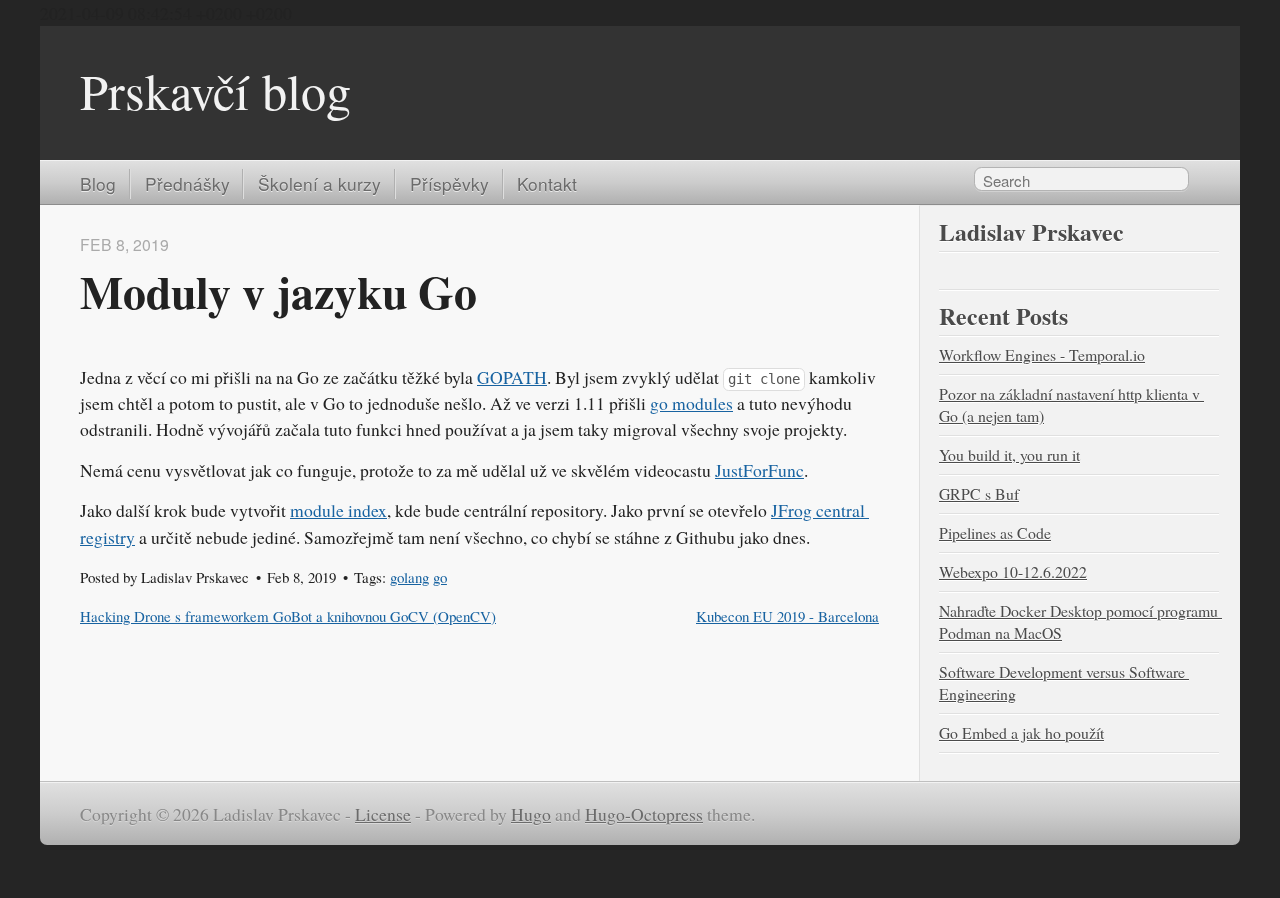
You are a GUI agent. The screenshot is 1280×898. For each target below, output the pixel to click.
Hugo (531, 814)
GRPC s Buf (979, 493)
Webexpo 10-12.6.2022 (1013, 571)
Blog (98, 183)
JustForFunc (759, 470)
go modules (691, 403)
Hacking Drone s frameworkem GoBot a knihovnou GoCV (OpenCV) (288, 616)
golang (409, 577)
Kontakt (547, 183)
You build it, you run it (1009, 454)
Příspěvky (449, 183)
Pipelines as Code (995, 532)
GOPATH (512, 377)
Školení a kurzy (319, 183)
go (440, 577)
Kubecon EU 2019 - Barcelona (787, 616)
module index (338, 510)
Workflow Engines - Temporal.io (1042, 354)
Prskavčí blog (215, 90)
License (383, 814)
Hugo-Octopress (644, 814)
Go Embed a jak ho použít (1021, 732)
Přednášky (187, 183)
